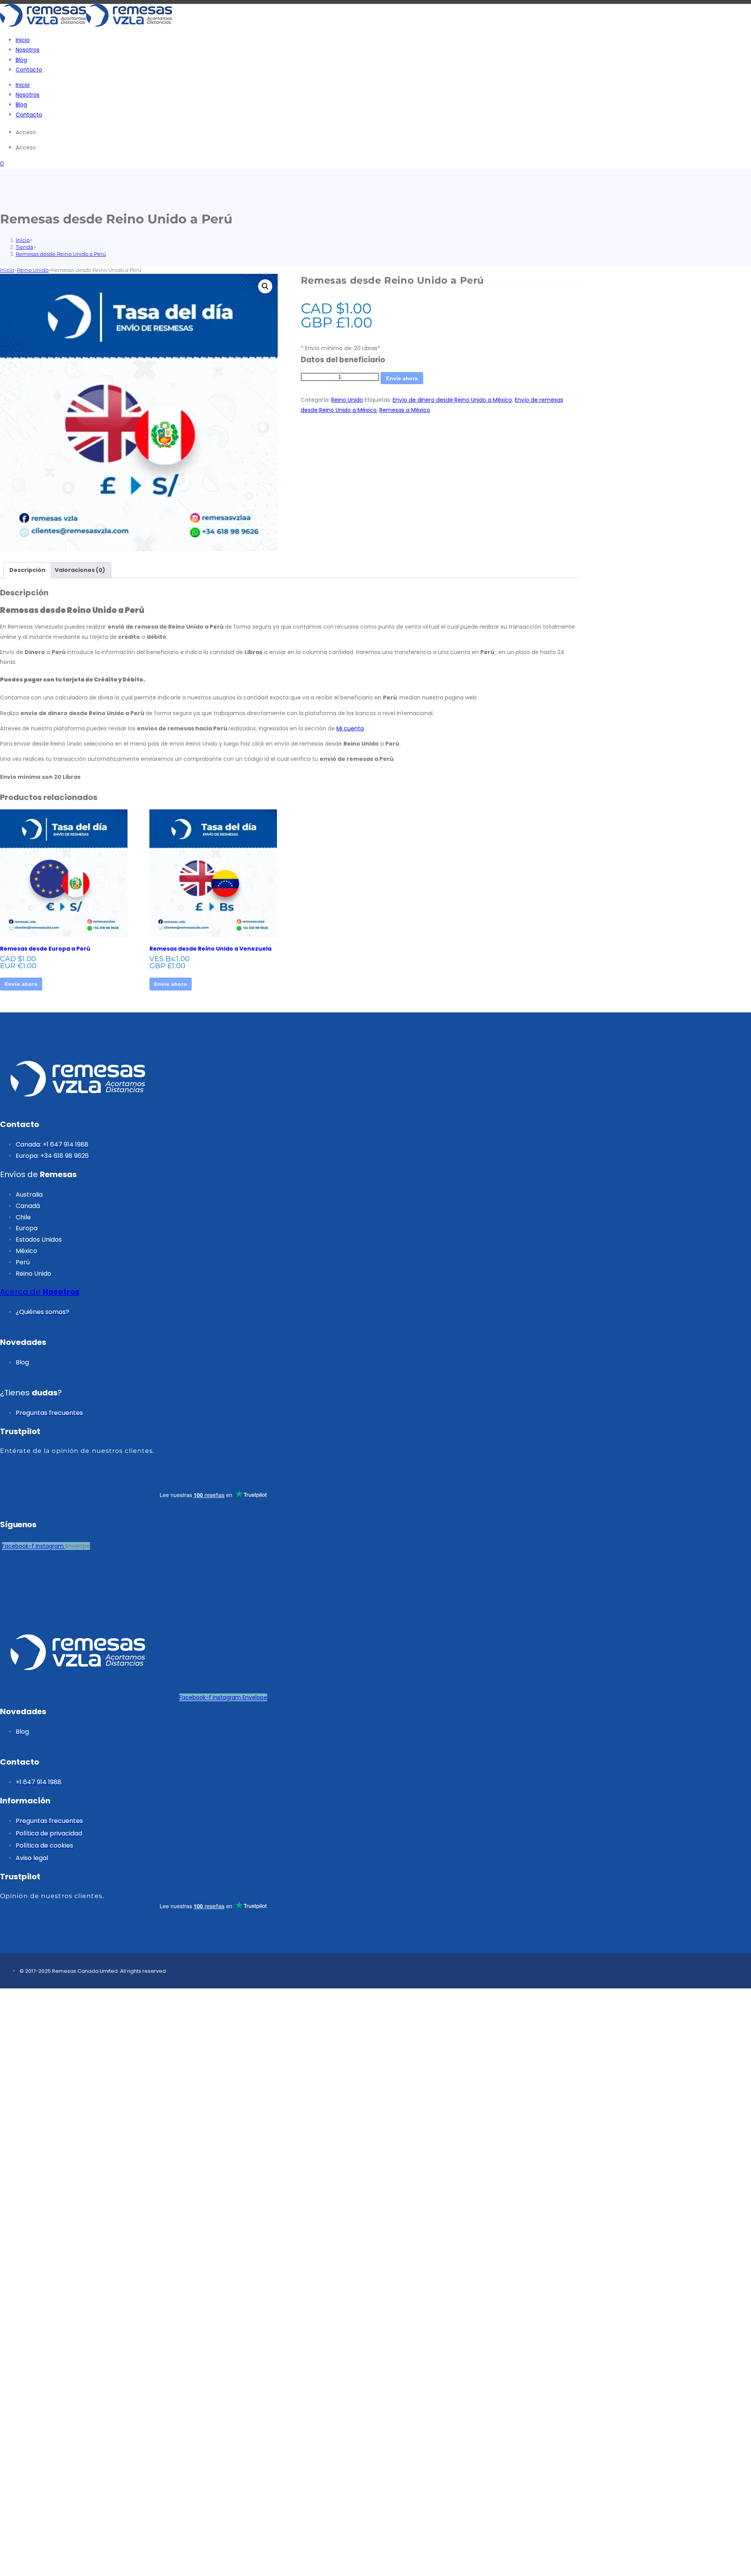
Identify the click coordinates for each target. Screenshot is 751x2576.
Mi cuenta (350, 728)
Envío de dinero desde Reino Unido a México (452, 400)
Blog (21, 60)
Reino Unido (33, 270)
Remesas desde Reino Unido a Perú (61, 254)
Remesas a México (405, 410)
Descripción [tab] (27, 570)
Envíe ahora (402, 378)
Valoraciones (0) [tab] (80, 570)
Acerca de (40, 1292)
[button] (265, 286)
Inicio (23, 40)
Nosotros (28, 50)
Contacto (29, 70)
